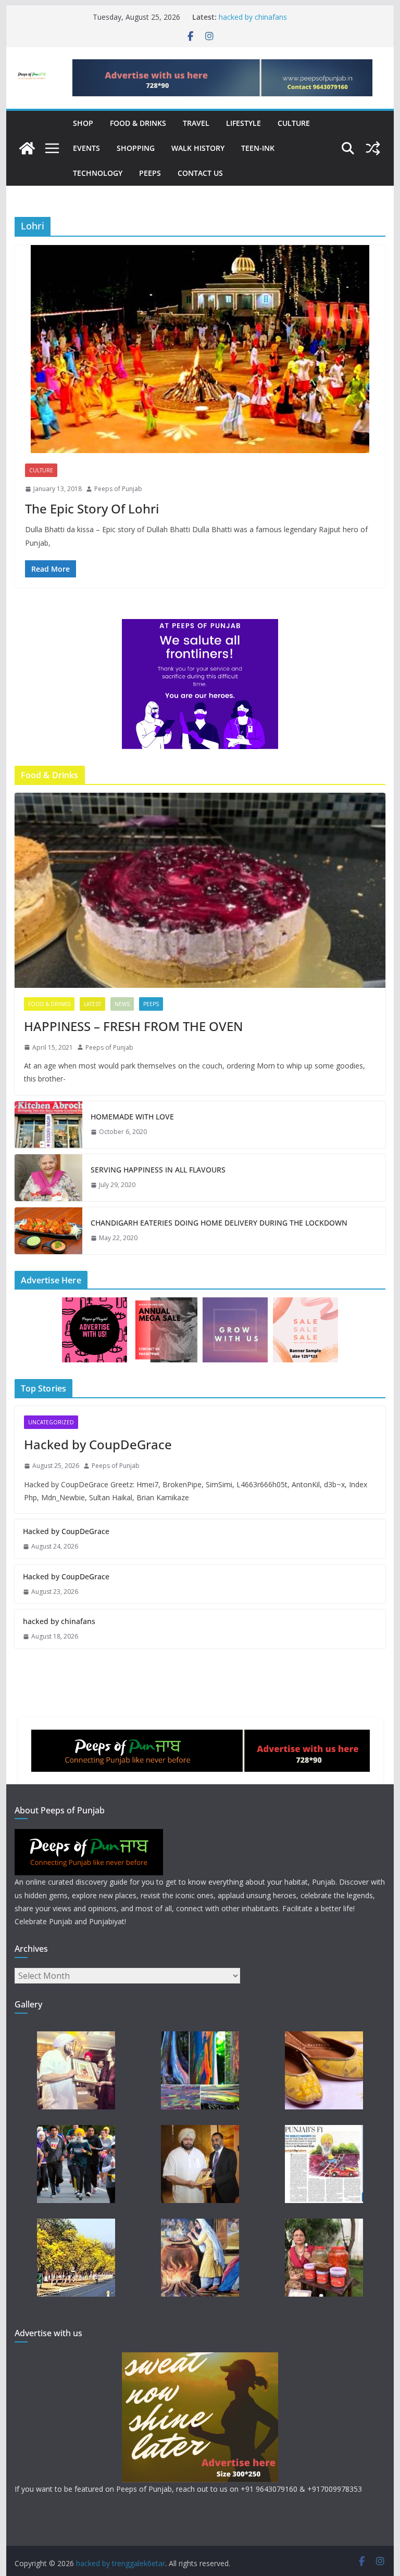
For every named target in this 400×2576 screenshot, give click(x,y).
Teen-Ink (258, 148)
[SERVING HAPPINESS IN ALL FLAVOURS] (48, 1178)
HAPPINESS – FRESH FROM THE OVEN (133, 1026)
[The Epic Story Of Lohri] (200, 349)
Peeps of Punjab (118, 489)
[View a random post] (373, 148)
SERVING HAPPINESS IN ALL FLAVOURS (158, 1170)
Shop (83, 123)
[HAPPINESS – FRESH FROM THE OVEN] (200, 890)
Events (86, 148)
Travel (196, 123)
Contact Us (200, 173)
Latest (92, 1004)
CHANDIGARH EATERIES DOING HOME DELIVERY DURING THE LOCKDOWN (219, 1223)
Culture (294, 123)
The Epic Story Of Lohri (92, 508)
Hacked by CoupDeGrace (98, 1444)
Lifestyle (243, 123)
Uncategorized (51, 1422)
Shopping (136, 148)
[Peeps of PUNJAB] (89, 1836)
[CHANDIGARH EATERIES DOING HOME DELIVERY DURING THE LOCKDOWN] (48, 1231)
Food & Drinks (138, 123)
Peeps (150, 173)
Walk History (198, 148)
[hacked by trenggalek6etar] (27, 148)
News (122, 1004)
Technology (98, 173)
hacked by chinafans (253, 17)
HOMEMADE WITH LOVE (132, 1117)
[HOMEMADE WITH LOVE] (48, 1125)
